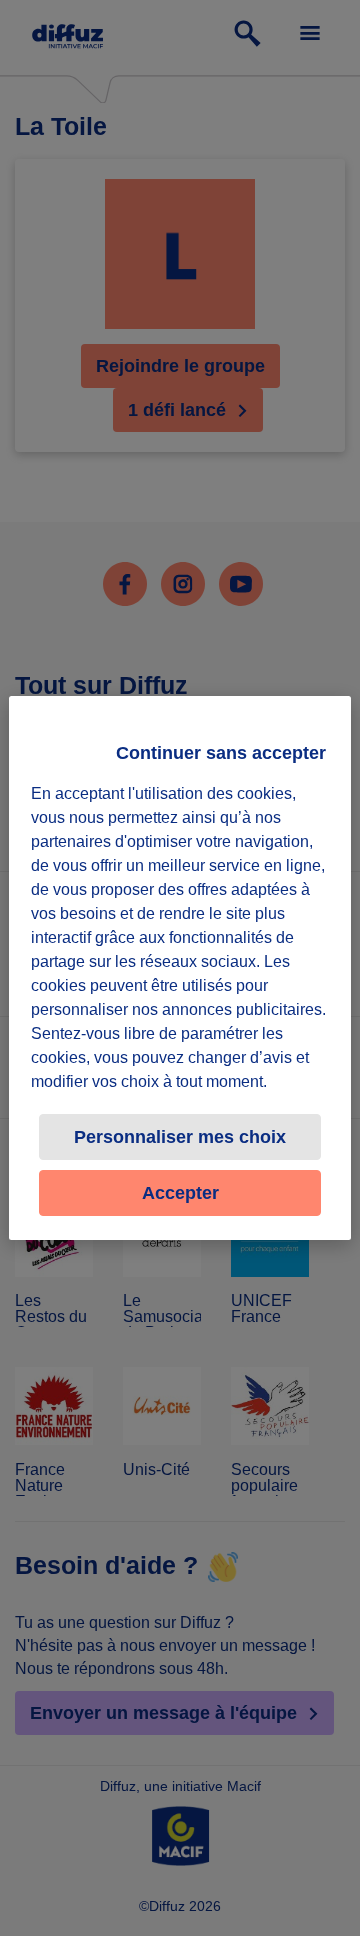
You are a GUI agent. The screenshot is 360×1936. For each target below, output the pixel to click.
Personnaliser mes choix (180, 1137)
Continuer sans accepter (221, 753)
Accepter (180, 1193)
